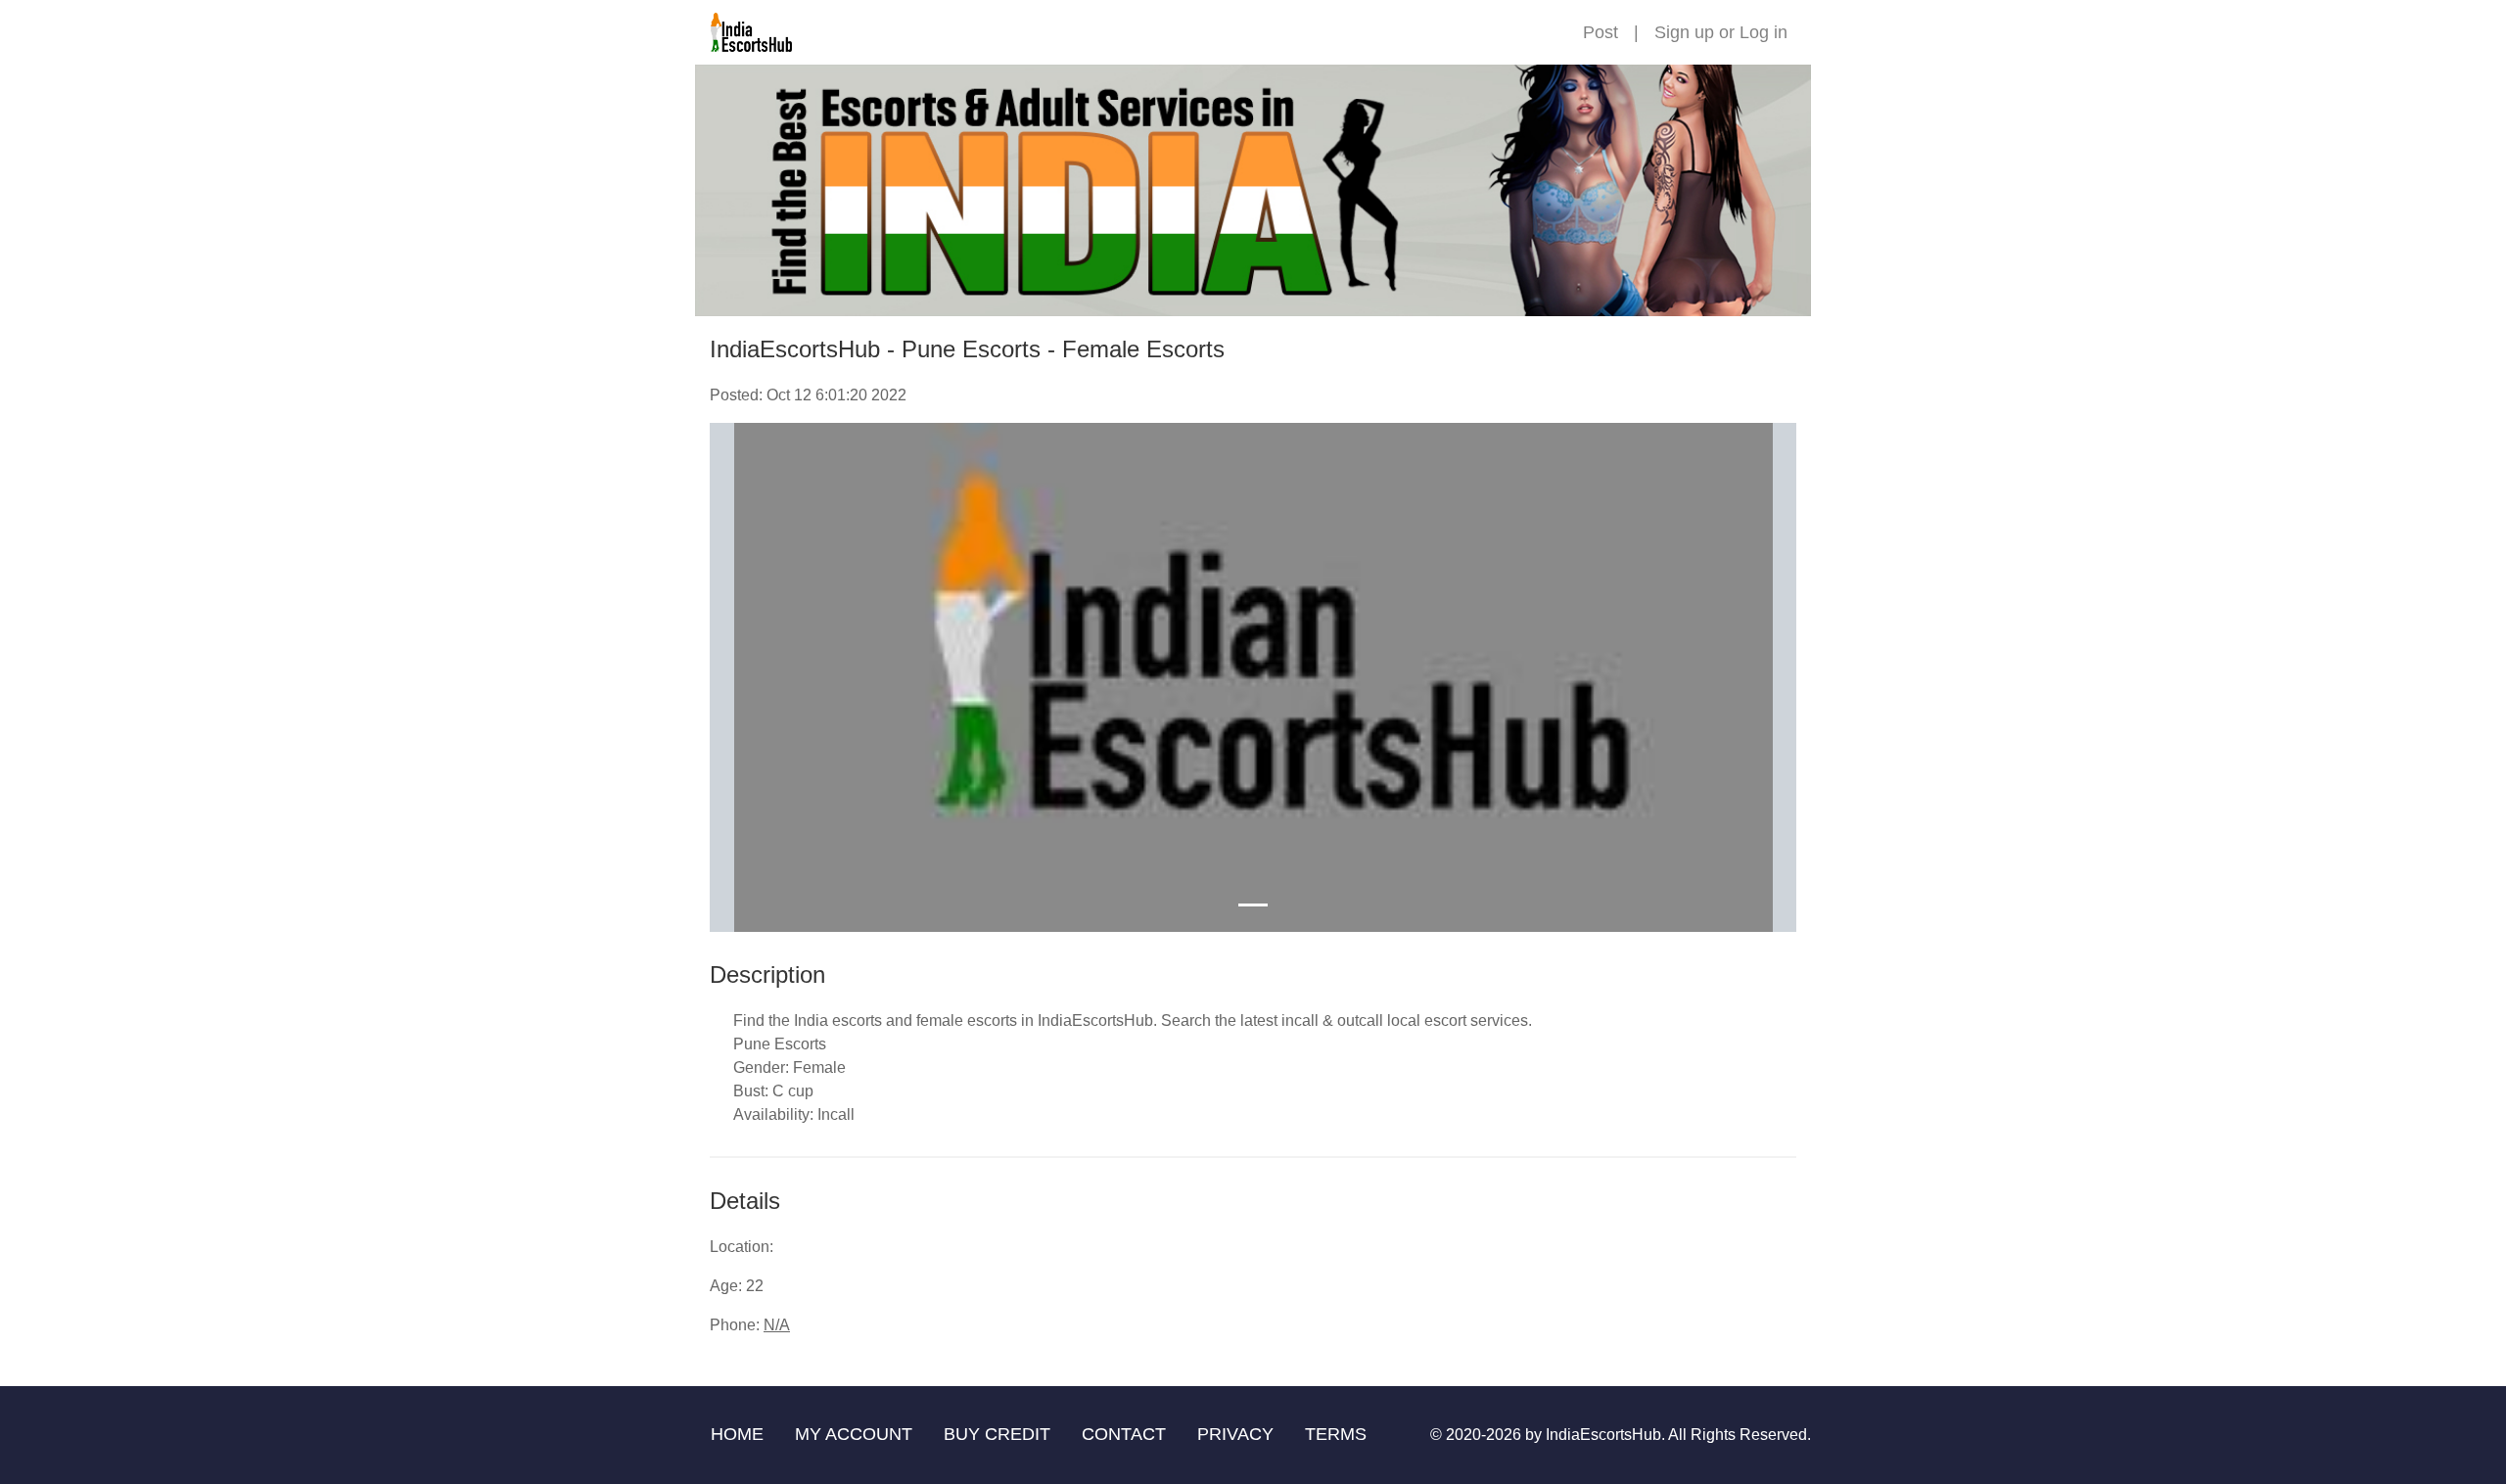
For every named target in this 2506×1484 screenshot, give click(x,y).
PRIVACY (1235, 1434)
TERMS (1336, 1434)
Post (1601, 32)
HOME (737, 1434)
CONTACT (1124, 1434)
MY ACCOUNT (854, 1434)
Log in (1763, 32)
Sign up (1684, 32)
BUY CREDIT (997, 1434)
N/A (777, 1325)
